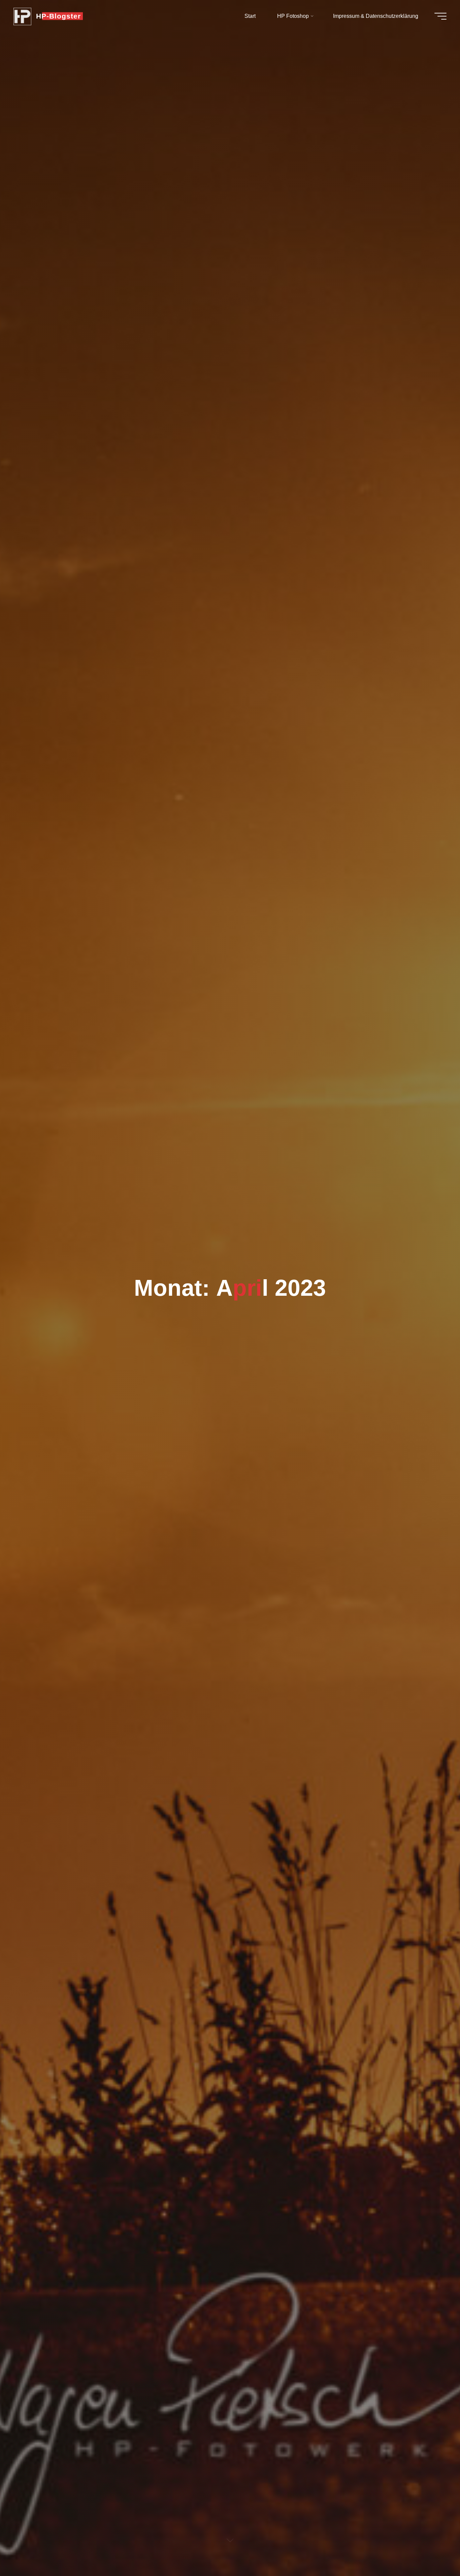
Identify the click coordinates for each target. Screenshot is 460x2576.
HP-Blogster (58, 16)
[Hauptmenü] (440, 16)
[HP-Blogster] (22, 16)
